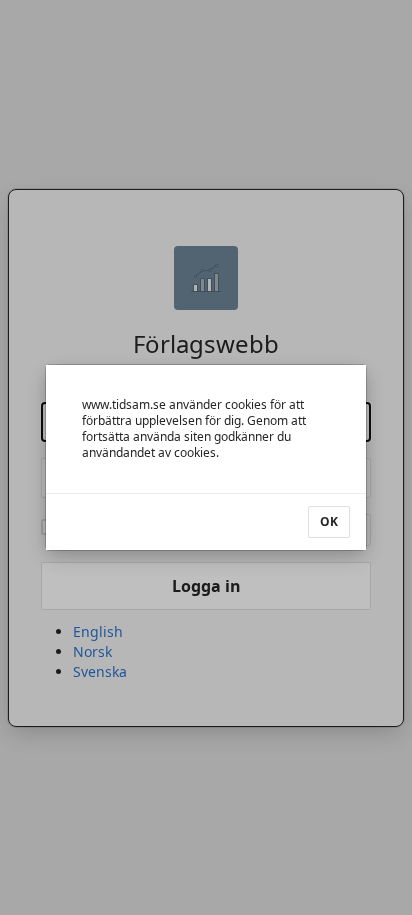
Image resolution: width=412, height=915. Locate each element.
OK (329, 521)
